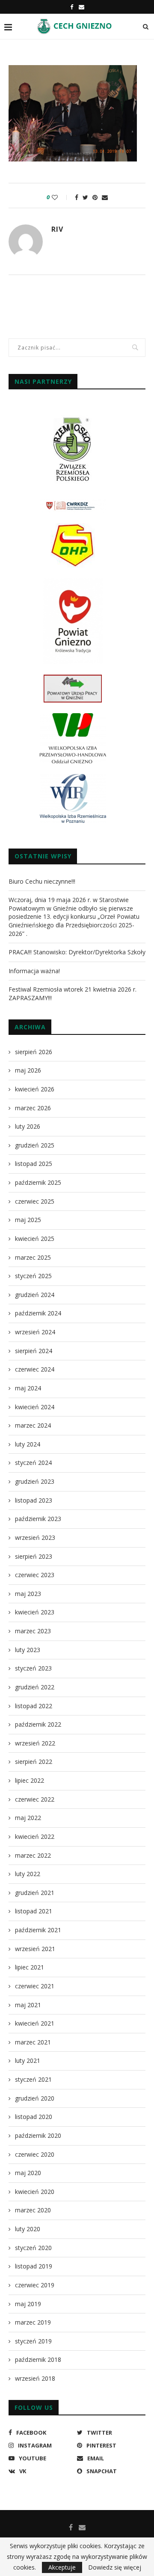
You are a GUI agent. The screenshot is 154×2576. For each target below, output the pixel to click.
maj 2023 (28, 1594)
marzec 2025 (33, 1257)
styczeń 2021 (33, 2079)
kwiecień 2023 (35, 1612)
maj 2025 (28, 1220)
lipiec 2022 (30, 1780)
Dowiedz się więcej (115, 2567)
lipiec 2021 (30, 1967)
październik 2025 (38, 1182)
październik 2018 (38, 2359)
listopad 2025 (34, 1164)
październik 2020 (38, 2135)
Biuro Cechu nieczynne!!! (42, 881)
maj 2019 (28, 2304)
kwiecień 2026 (35, 1089)
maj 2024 (28, 1388)
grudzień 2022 (35, 1687)
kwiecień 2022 (35, 1836)
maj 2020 (28, 2173)
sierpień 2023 (34, 1556)
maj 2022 (28, 1818)
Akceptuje (62, 2567)
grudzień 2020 (35, 2098)
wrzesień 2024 (35, 1332)
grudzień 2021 (35, 1893)
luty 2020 (28, 2229)
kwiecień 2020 (35, 2192)
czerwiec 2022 (35, 1799)
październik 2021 (38, 1930)
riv (57, 229)
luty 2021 (28, 2061)
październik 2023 (38, 1519)
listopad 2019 (34, 2266)
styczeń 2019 (33, 2341)
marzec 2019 (33, 2322)
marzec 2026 (33, 1108)
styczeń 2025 (33, 1276)
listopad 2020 (34, 2117)
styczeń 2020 (33, 2248)
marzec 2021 (33, 2042)
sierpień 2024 (34, 1351)
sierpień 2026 (34, 1052)
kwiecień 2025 (35, 1239)
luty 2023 (28, 1650)
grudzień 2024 (35, 1295)
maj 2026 (28, 1070)
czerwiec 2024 (35, 1369)
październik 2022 (38, 1724)
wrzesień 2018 (35, 2378)
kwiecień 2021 (35, 2023)
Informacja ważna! (34, 971)
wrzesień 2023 (35, 1538)
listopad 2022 (34, 1706)
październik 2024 (38, 1313)
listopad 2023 (34, 1500)
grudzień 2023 (35, 1481)
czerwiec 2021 (35, 1986)
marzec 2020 (33, 2210)
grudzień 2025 (35, 1145)
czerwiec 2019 (35, 2285)
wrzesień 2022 (35, 1743)
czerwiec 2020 (35, 2154)
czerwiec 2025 (35, 1201)
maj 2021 (28, 2005)
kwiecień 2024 (35, 1407)
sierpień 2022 (34, 1762)
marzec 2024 (33, 1425)
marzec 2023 (33, 1631)
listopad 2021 (34, 1911)
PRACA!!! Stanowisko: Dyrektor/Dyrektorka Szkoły (77, 952)
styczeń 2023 (33, 1668)
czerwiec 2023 (35, 1575)
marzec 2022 (33, 1855)
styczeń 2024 (33, 1463)
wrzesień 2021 (35, 1949)
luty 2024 (28, 1444)
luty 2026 (28, 1126)
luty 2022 (28, 1874)
